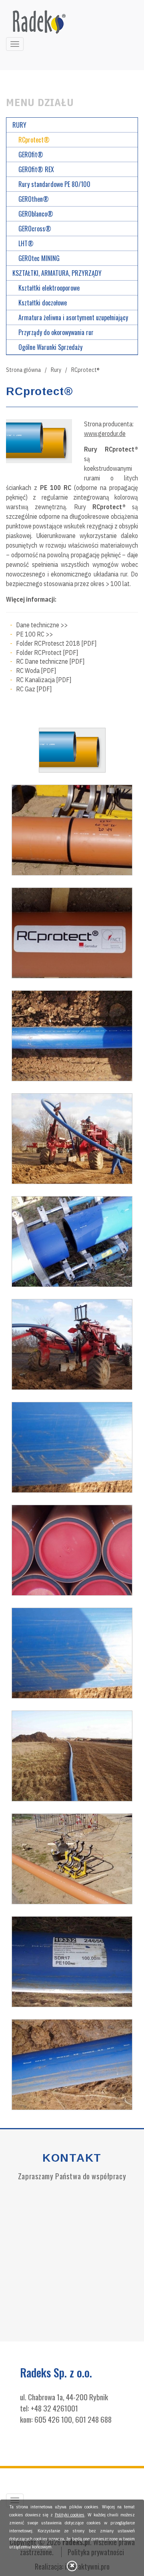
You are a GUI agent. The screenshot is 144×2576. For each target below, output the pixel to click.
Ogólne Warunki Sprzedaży (50, 347)
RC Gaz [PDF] (34, 689)
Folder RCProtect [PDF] (47, 653)
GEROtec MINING (39, 258)
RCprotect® (34, 140)
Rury (59, 370)
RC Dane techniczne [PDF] (50, 661)
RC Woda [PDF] (36, 671)
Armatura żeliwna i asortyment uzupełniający (73, 317)
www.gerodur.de (105, 434)
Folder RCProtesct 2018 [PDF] (56, 643)
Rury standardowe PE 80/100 (54, 184)
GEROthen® (34, 199)
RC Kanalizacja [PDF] (44, 680)
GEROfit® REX (36, 169)
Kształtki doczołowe (43, 303)
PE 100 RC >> (34, 634)
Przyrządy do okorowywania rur (56, 332)
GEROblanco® (36, 214)
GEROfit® (31, 155)
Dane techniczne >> (42, 625)
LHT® (26, 243)
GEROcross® (35, 229)
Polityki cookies (70, 2515)
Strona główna (26, 370)
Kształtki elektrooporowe (49, 288)
